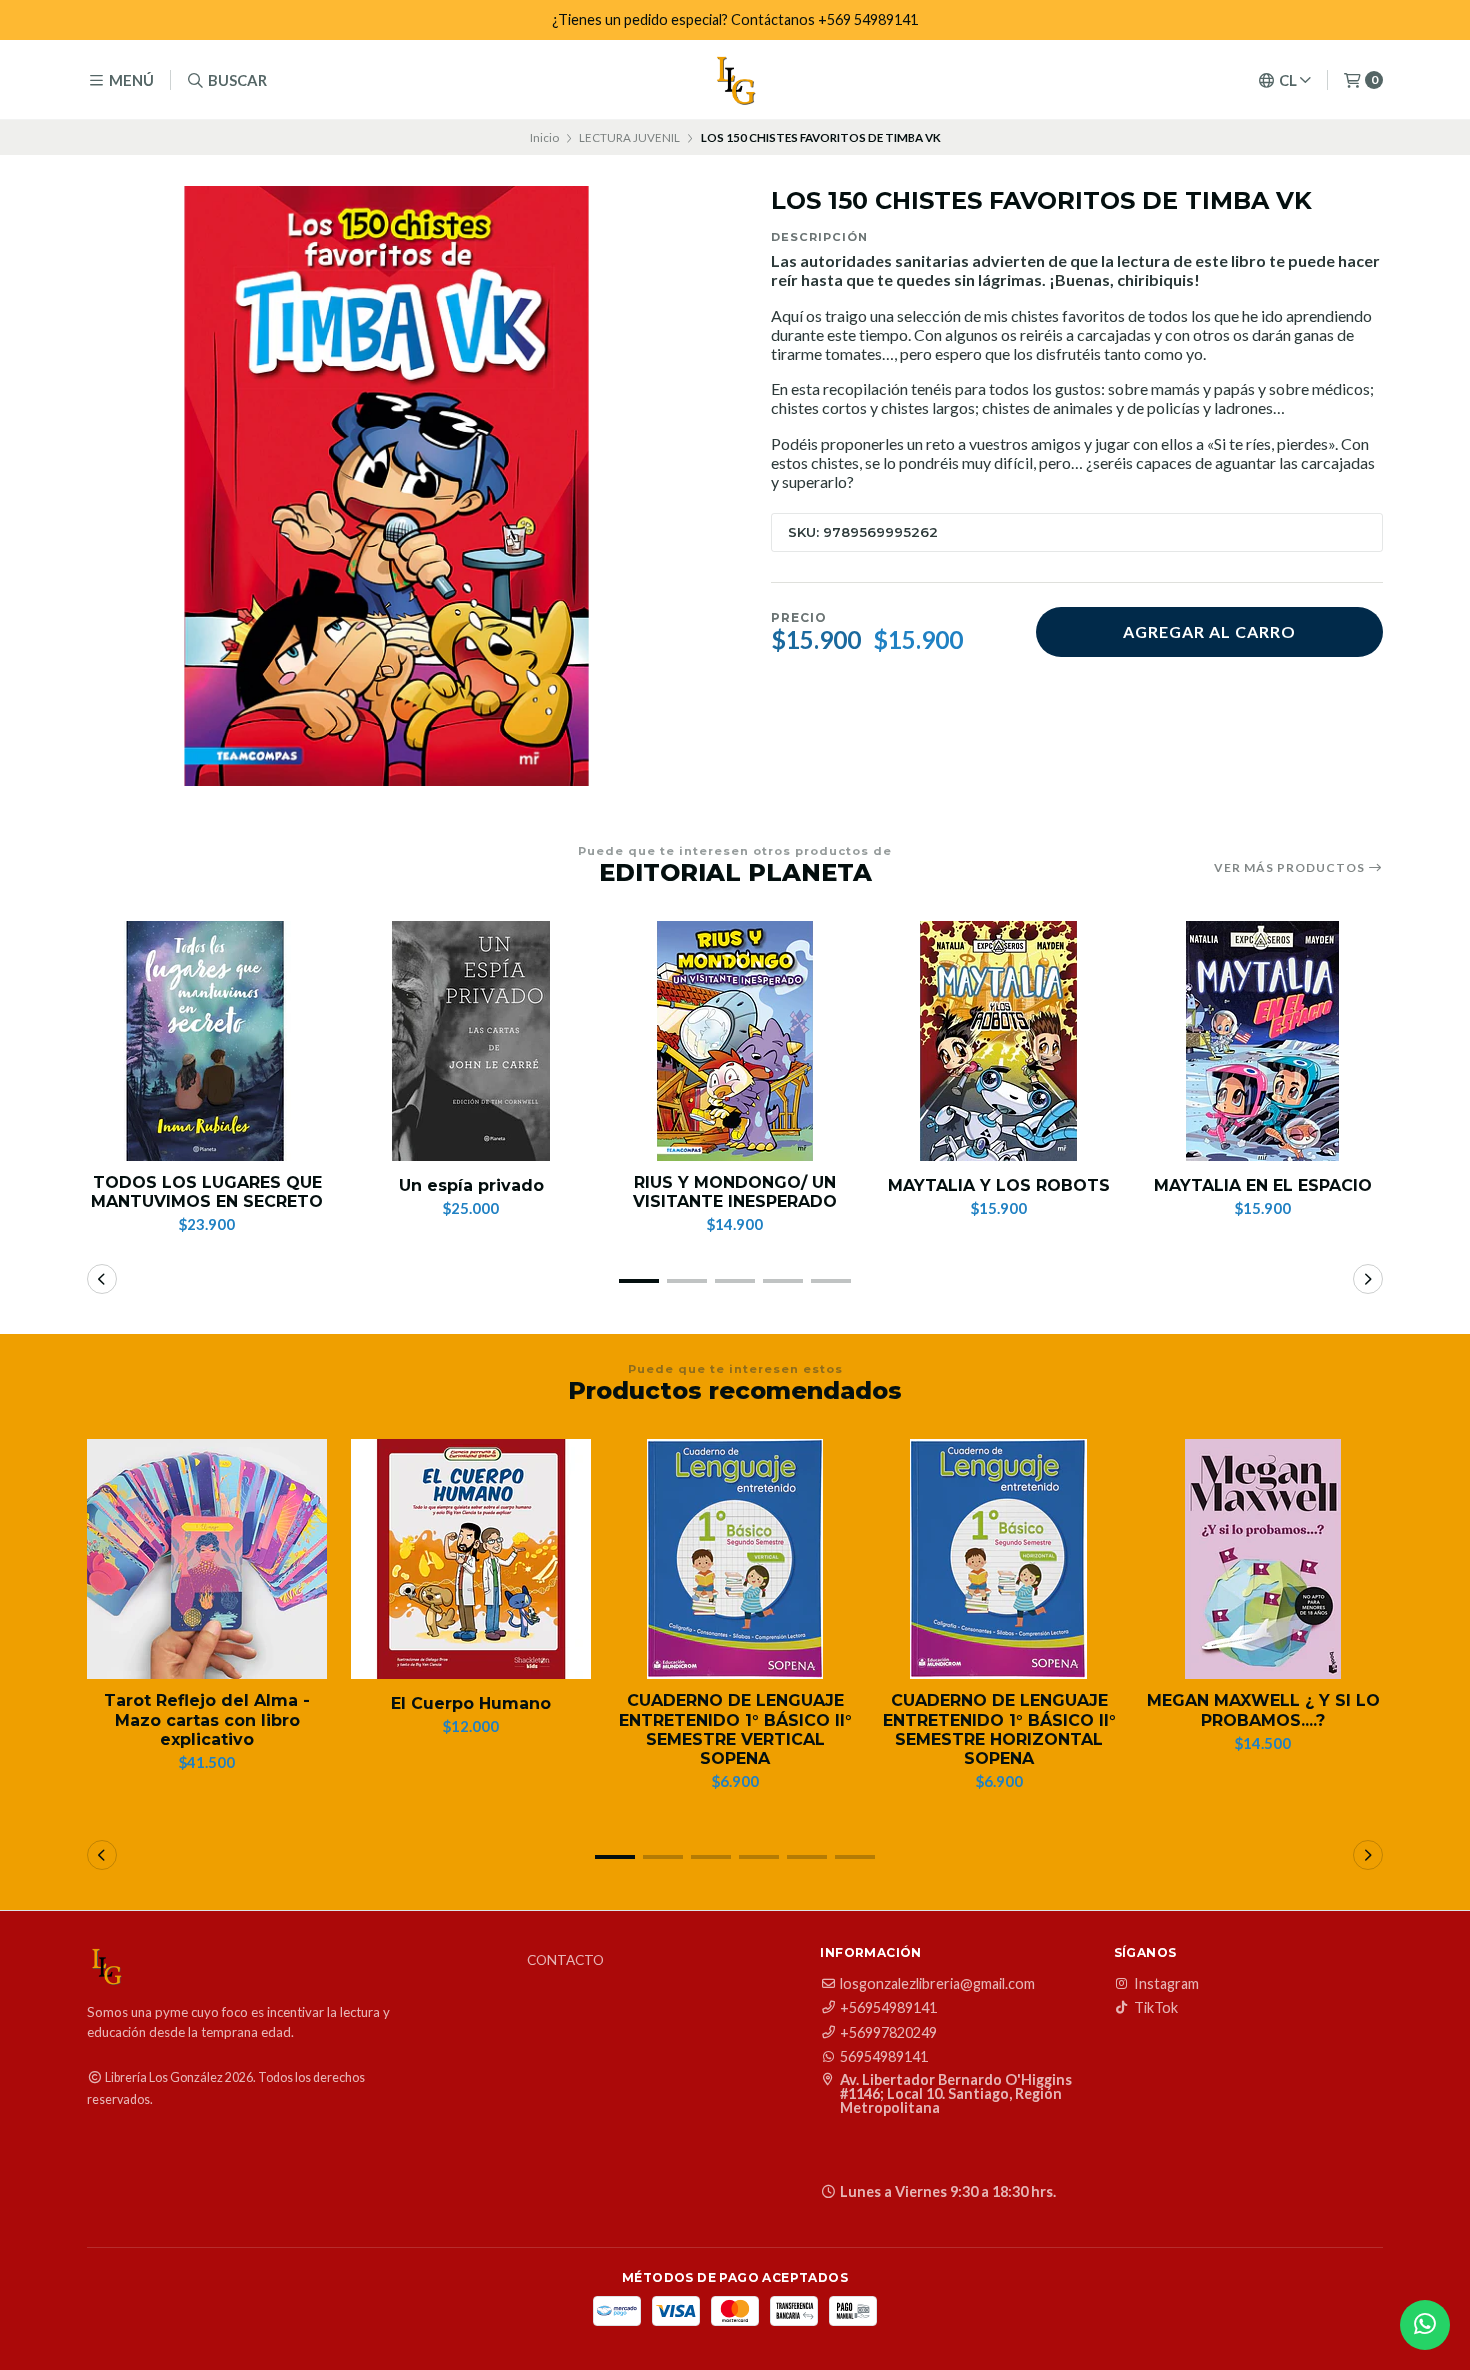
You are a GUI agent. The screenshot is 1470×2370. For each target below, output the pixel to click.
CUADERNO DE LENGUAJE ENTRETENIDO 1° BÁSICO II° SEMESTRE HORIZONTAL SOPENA (999, 1729)
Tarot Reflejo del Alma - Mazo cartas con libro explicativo (207, 1719)
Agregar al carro (1209, 631)
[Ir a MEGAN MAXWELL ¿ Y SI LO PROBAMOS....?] (1263, 1559)
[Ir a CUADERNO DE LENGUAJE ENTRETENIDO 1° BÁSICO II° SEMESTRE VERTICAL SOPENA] (735, 1559)
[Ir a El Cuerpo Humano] (471, 1559)
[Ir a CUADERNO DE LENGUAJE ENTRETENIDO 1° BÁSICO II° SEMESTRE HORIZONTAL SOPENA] (999, 1559)
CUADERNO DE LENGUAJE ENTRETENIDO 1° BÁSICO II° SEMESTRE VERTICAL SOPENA (735, 1729)
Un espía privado (471, 1185)
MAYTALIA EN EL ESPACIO (1263, 1185)
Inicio (544, 137)
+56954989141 (888, 2008)
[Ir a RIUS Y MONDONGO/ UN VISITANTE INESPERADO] (735, 1041)
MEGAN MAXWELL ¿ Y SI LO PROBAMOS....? (1263, 1710)
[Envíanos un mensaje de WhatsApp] (1425, 2325)
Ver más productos (1291, 868)
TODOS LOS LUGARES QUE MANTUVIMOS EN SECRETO (207, 1192)
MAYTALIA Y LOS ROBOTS (999, 1185)
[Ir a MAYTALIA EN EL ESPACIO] (1263, 1041)
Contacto (565, 1961)
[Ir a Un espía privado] (471, 1041)
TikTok (1156, 2008)
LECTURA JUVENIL (629, 137)
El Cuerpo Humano (471, 1703)
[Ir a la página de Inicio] (735, 80)
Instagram (1166, 1984)
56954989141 (884, 2057)
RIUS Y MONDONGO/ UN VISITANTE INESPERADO (735, 1192)
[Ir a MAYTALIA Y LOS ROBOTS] (999, 1041)
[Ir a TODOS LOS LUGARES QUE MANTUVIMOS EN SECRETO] (207, 1041)
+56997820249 (888, 2033)
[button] (639, 1281)
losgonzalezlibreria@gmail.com (937, 1984)
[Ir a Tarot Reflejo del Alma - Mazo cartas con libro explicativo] (207, 1559)
